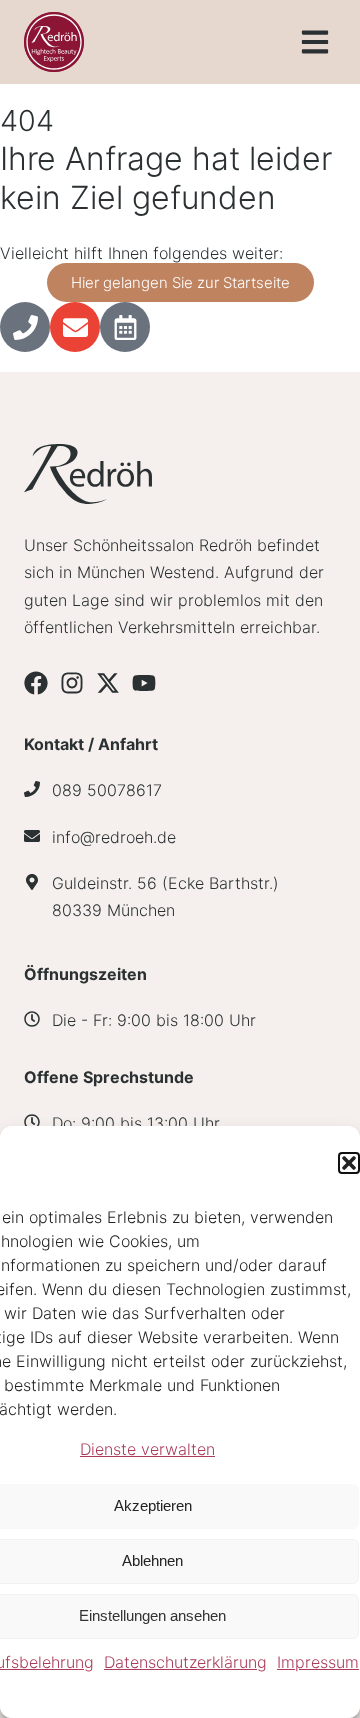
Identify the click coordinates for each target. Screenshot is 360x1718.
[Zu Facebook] (36, 683)
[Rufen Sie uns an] (25, 327)
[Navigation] (315, 42)
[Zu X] (108, 683)
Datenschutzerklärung (185, 1662)
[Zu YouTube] (144, 683)
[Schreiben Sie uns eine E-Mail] (75, 327)
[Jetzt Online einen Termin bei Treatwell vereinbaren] (125, 327)
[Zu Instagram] (72, 683)
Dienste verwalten (147, 1449)
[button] (349, 1163)
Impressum (318, 1662)
